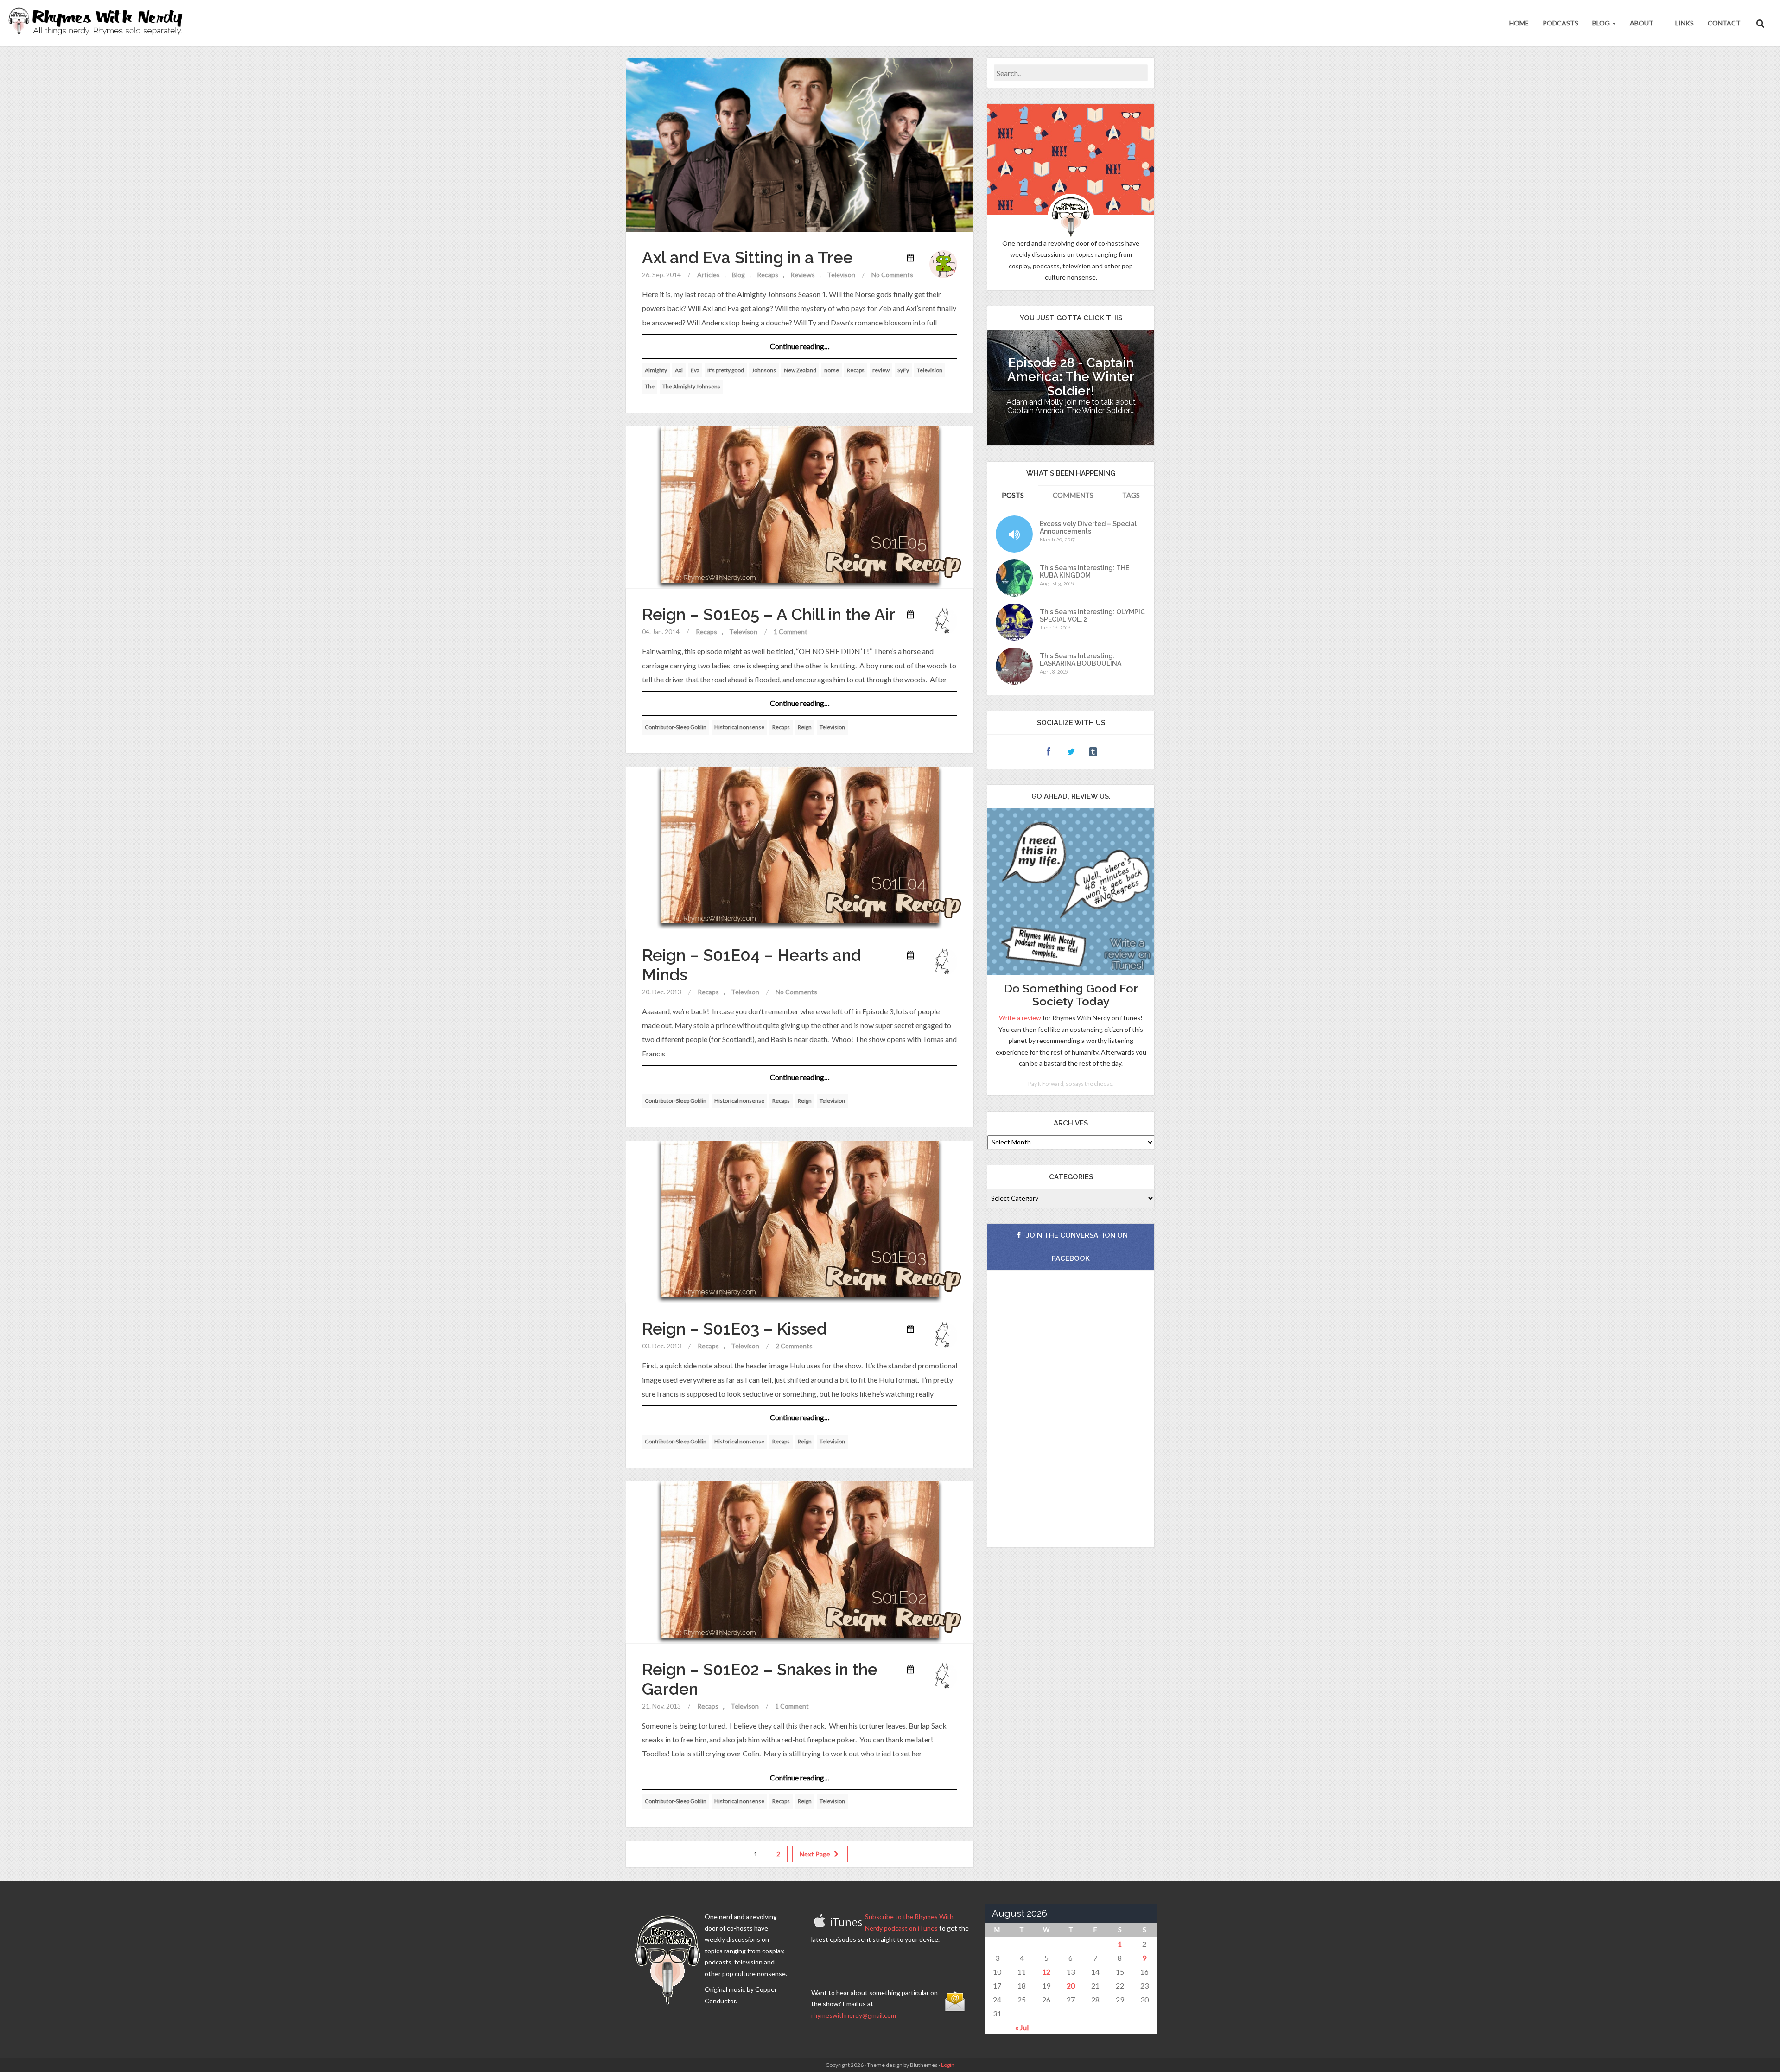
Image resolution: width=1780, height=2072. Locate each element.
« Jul (1022, 2027)
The (650, 386)
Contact (1724, 23)
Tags (1131, 495)
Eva (695, 370)
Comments (1073, 495)
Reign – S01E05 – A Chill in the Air (769, 614)
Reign (805, 727)
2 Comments (794, 1346)
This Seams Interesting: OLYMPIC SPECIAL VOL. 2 (1092, 616)
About (1642, 23)
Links (1684, 23)
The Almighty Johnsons (691, 386)
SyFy (903, 370)
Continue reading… (800, 346)
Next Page (816, 1854)
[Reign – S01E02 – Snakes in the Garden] (800, 1561)
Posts (1013, 495)
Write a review (1020, 1018)
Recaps (768, 275)
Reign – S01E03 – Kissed (734, 1329)
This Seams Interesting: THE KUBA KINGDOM (1084, 572)
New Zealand (800, 370)
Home (1519, 23)
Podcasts (1561, 23)
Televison (841, 275)
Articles (709, 275)
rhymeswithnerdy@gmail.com (854, 2015)
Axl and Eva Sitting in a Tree (747, 257)
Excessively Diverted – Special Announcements (1088, 528)
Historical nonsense (739, 727)
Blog (1602, 23)
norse (832, 370)
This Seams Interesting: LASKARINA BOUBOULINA (1081, 660)
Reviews (803, 275)
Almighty (656, 370)
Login (948, 2065)
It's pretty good (726, 370)
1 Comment (791, 632)
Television (930, 370)
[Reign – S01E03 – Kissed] (800, 1221)
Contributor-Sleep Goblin (676, 727)
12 (1046, 1972)
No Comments (892, 275)
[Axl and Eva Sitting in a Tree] (800, 144)
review (881, 370)
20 (1071, 1986)
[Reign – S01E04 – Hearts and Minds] (800, 847)
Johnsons (764, 370)
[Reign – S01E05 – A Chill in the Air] (800, 507)
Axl (679, 370)
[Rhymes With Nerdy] (98, 23)
